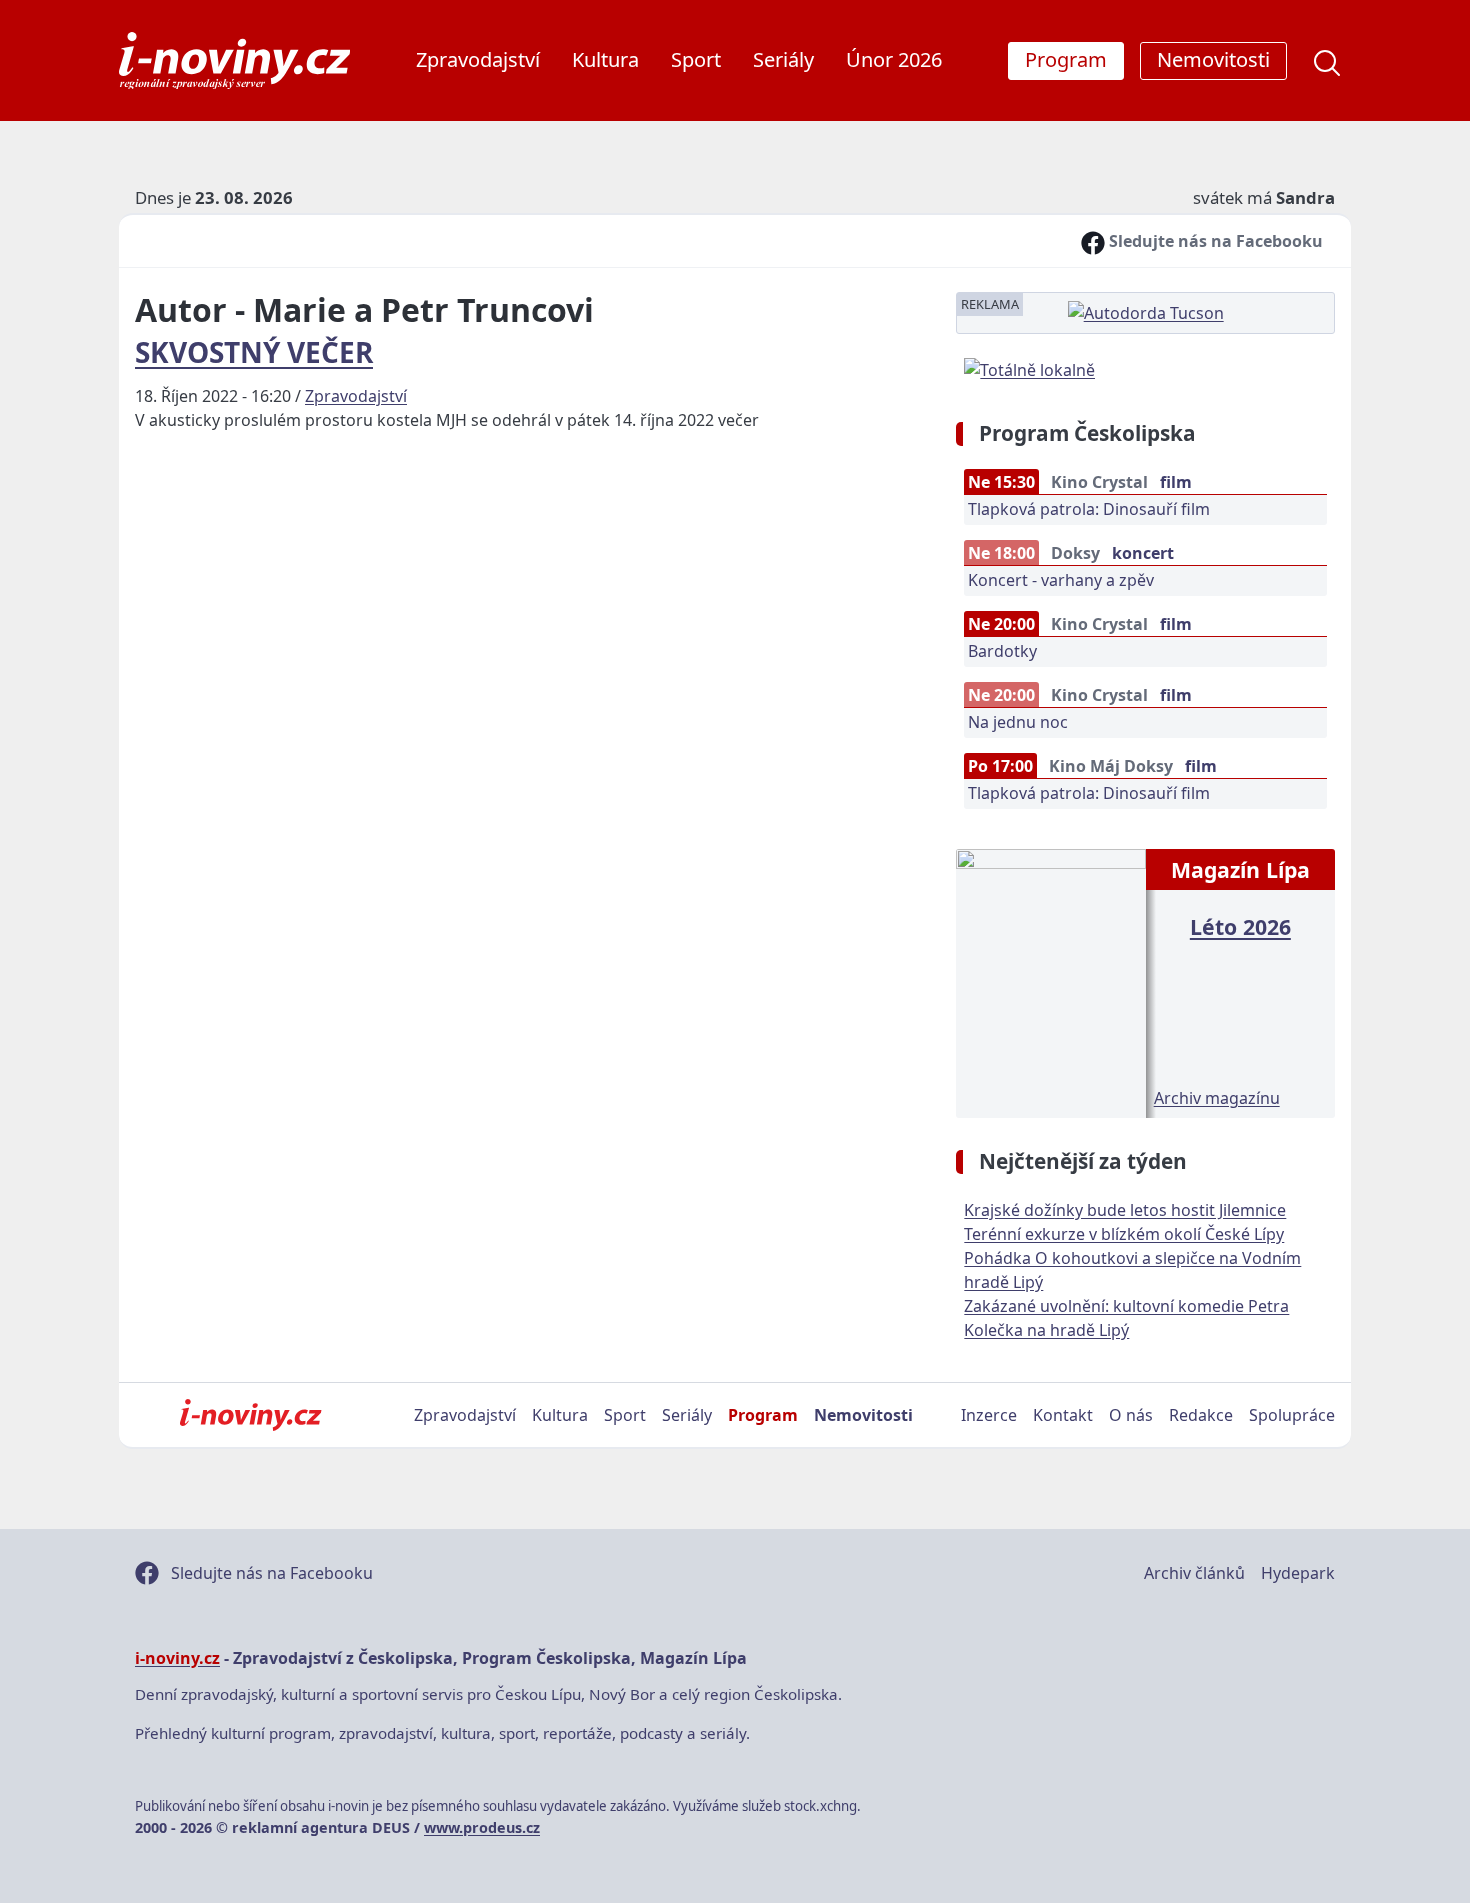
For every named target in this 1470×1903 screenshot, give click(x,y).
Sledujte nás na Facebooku (1214, 241)
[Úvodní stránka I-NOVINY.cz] (250, 1415)
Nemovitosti (863, 1415)
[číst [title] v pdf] (1050, 981)
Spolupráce (1292, 1415)
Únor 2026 (894, 59)
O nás (1131, 1415)
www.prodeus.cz (482, 1827)
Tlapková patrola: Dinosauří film (1089, 509)
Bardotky (1002, 651)
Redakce (1201, 1415)
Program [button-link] (1066, 59)
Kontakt (1063, 1415)
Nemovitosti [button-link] (1213, 59)
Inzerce (989, 1415)
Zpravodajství (478, 59)
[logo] (234, 60)
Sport (696, 59)
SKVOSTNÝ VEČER (254, 352)
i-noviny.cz (177, 1658)
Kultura (605, 59)
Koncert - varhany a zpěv (1061, 580)
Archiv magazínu (1217, 1098)
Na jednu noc (1018, 722)
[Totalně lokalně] (1029, 368)
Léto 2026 (1240, 926)
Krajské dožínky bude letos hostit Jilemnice (1125, 1210)
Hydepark (1298, 1573)
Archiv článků (1194, 1573)
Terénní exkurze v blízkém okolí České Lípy (1124, 1234)
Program (763, 1415)
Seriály (783, 59)
